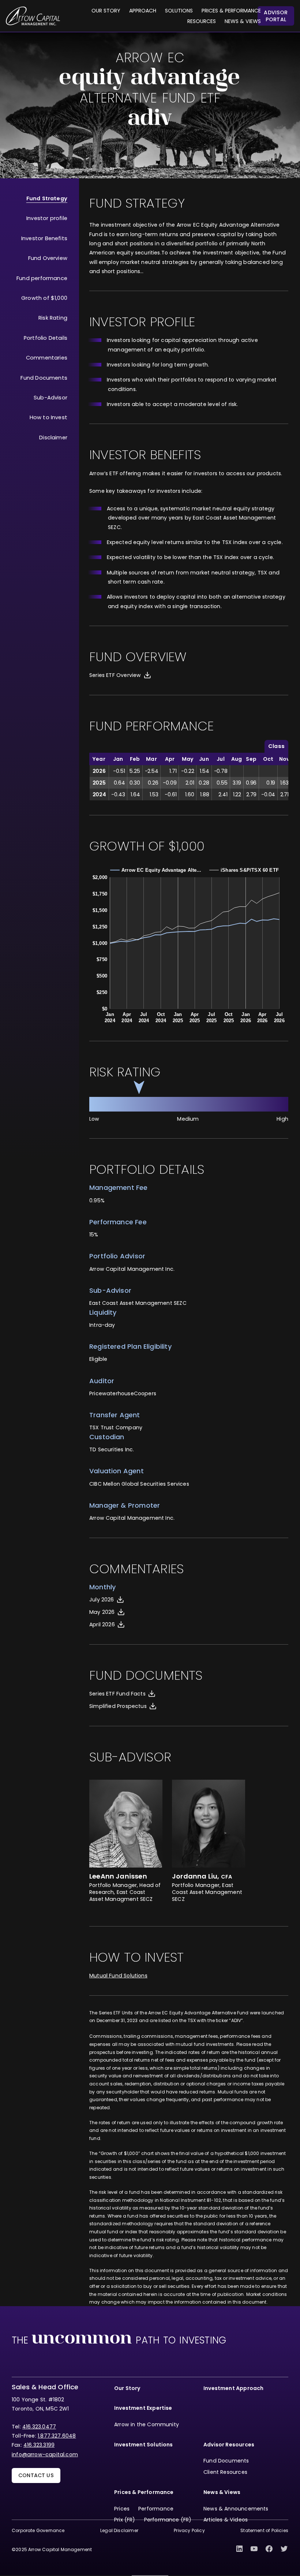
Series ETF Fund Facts (117, 1694)
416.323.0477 (39, 2427)
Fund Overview (48, 258)
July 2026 (102, 1600)
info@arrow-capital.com (45, 2454)
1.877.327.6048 (57, 2436)
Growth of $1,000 (44, 298)
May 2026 (102, 1612)
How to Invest (48, 417)
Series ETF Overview (115, 675)
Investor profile (47, 218)
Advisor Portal (276, 16)
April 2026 (102, 1624)
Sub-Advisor (50, 398)
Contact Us (36, 2475)
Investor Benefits (44, 238)
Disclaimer (53, 438)
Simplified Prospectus (118, 1706)
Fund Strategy (47, 198)
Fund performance (42, 278)
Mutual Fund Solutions (118, 1976)
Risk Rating (53, 318)
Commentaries (47, 358)
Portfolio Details (46, 338)
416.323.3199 (39, 2445)
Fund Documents (44, 378)
